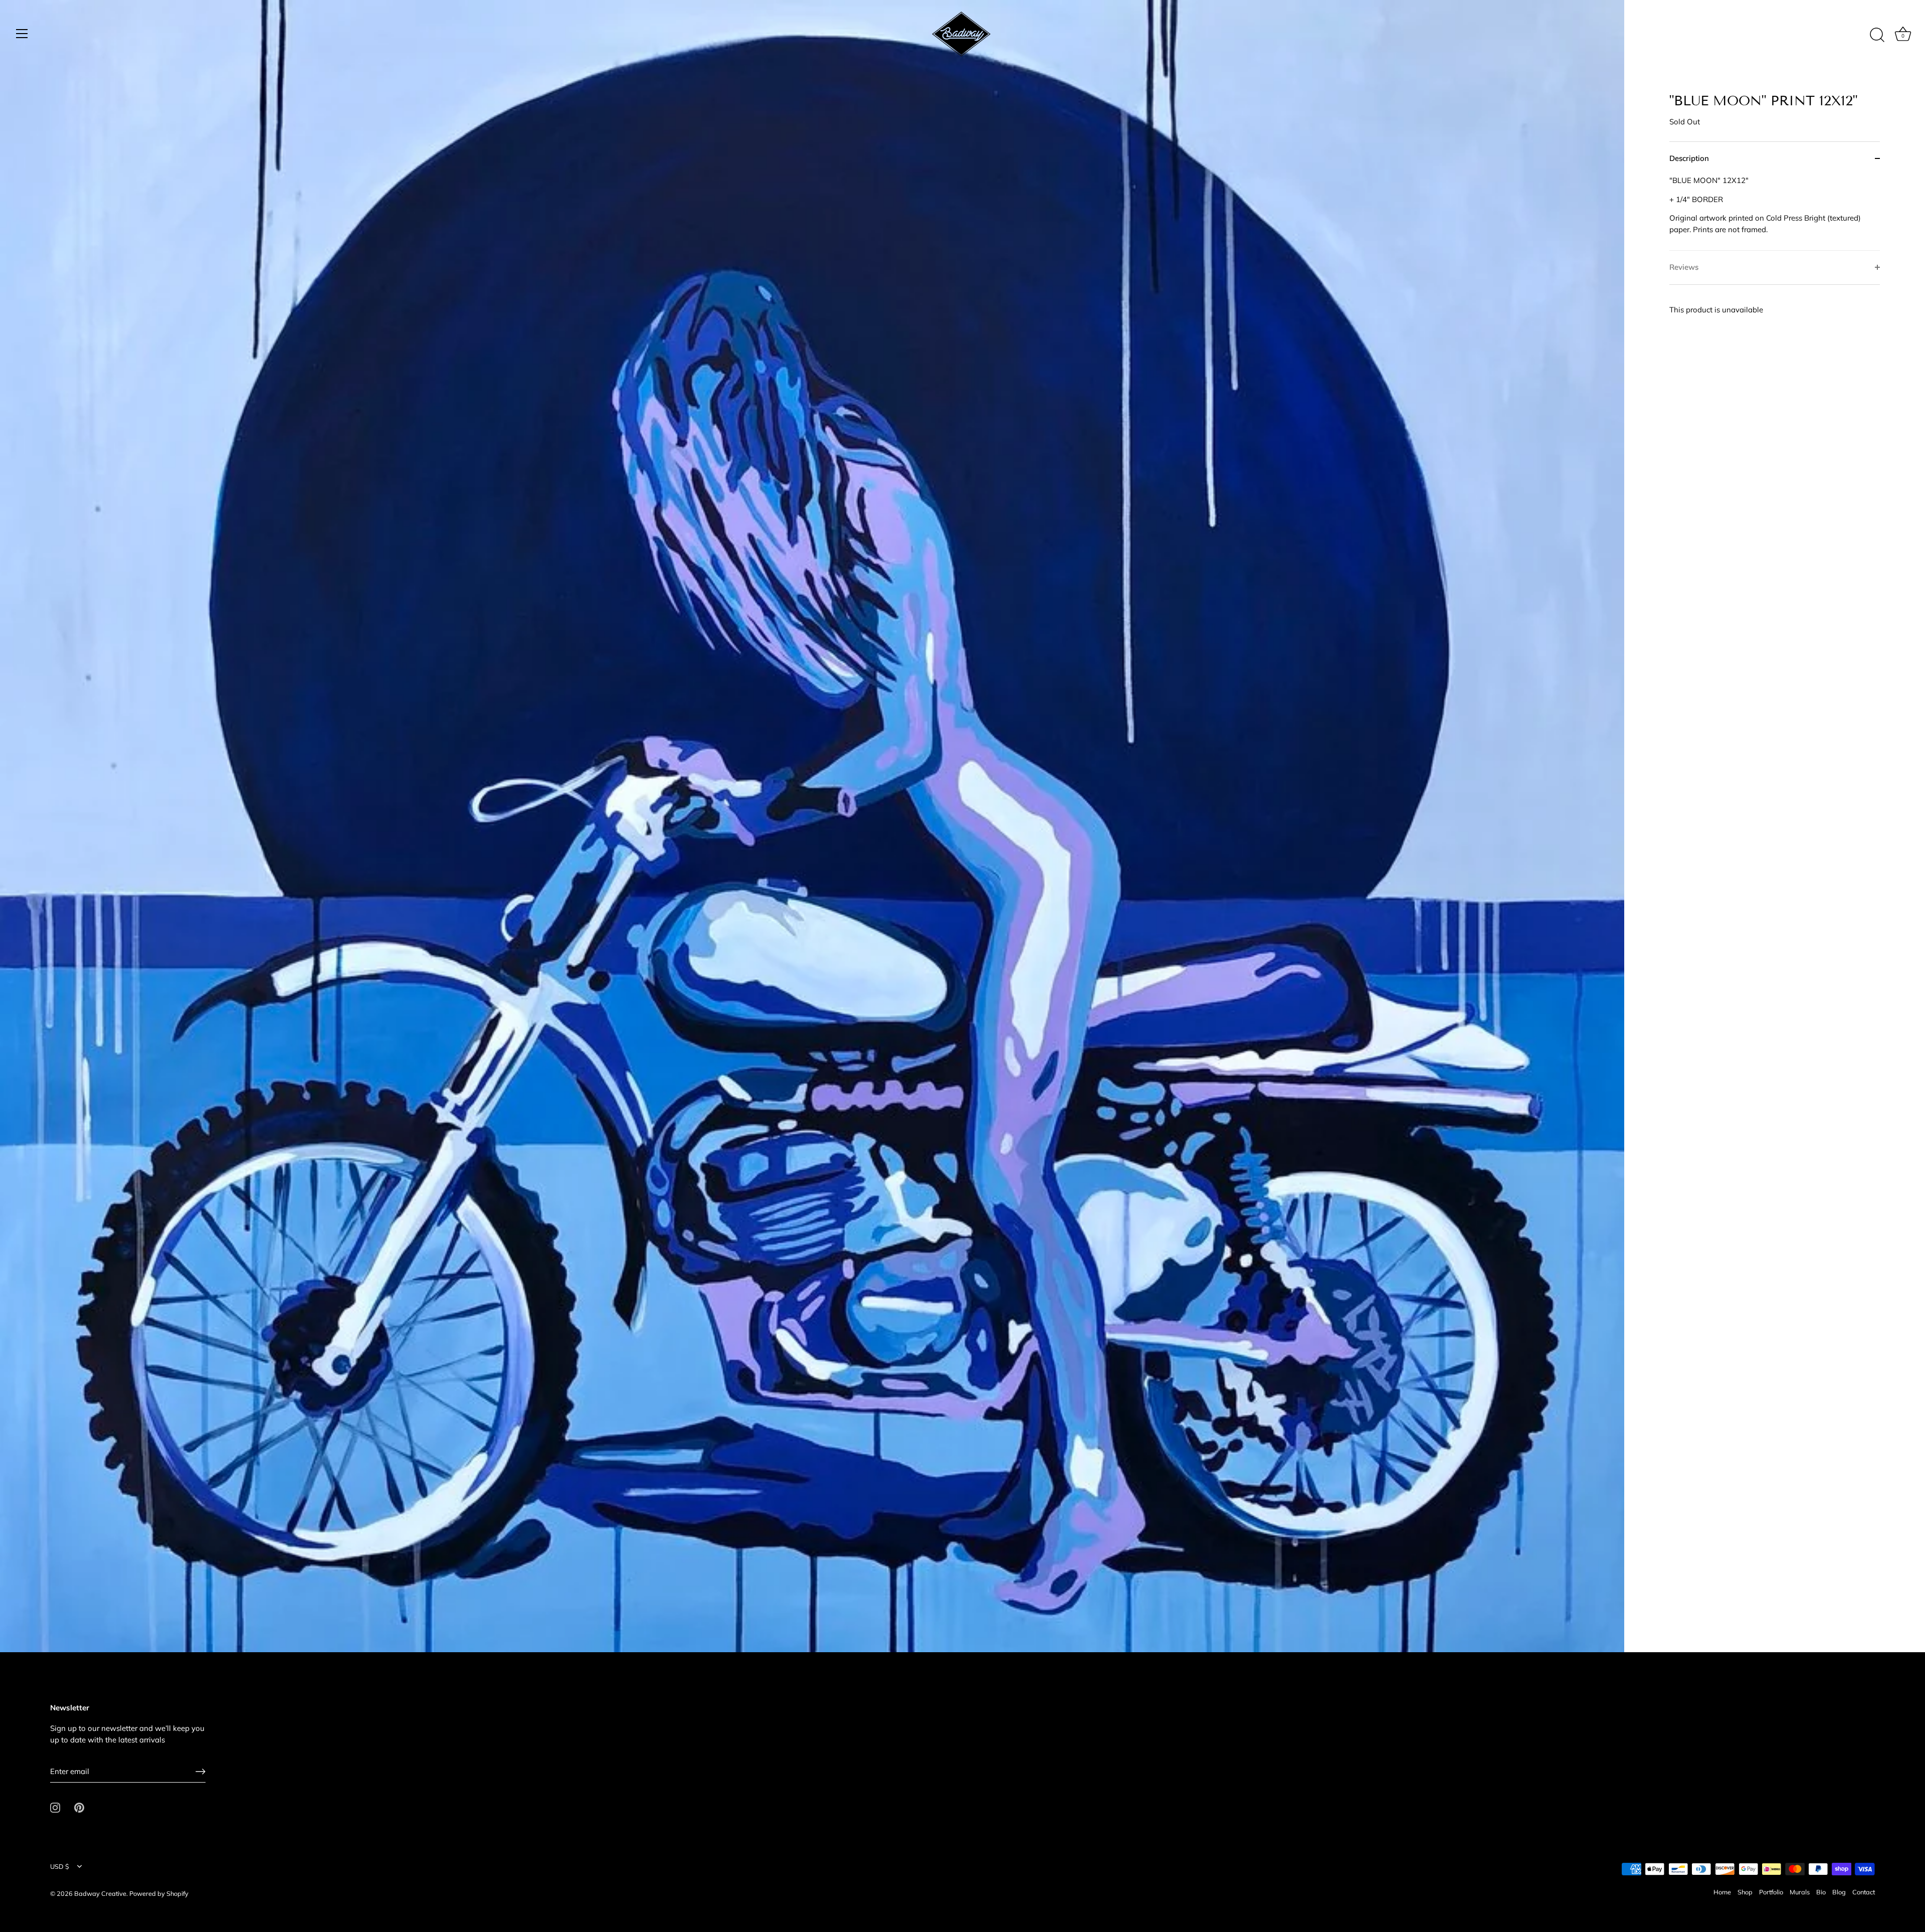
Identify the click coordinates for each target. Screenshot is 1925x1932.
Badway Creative (100, 1893)
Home (1722, 1892)
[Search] (1877, 35)
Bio (1821, 1892)
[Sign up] (201, 1772)
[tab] (1775, 213)
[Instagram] (55, 1807)
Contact (1864, 1892)
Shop (1745, 1892)
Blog (1839, 1892)
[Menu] (22, 34)
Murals (1800, 1892)
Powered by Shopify (159, 1893)
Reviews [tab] (1684, 267)
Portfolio (1771, 1892)
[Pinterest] (79, 1807)
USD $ (60, 1867)
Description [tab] (1689, 158)
